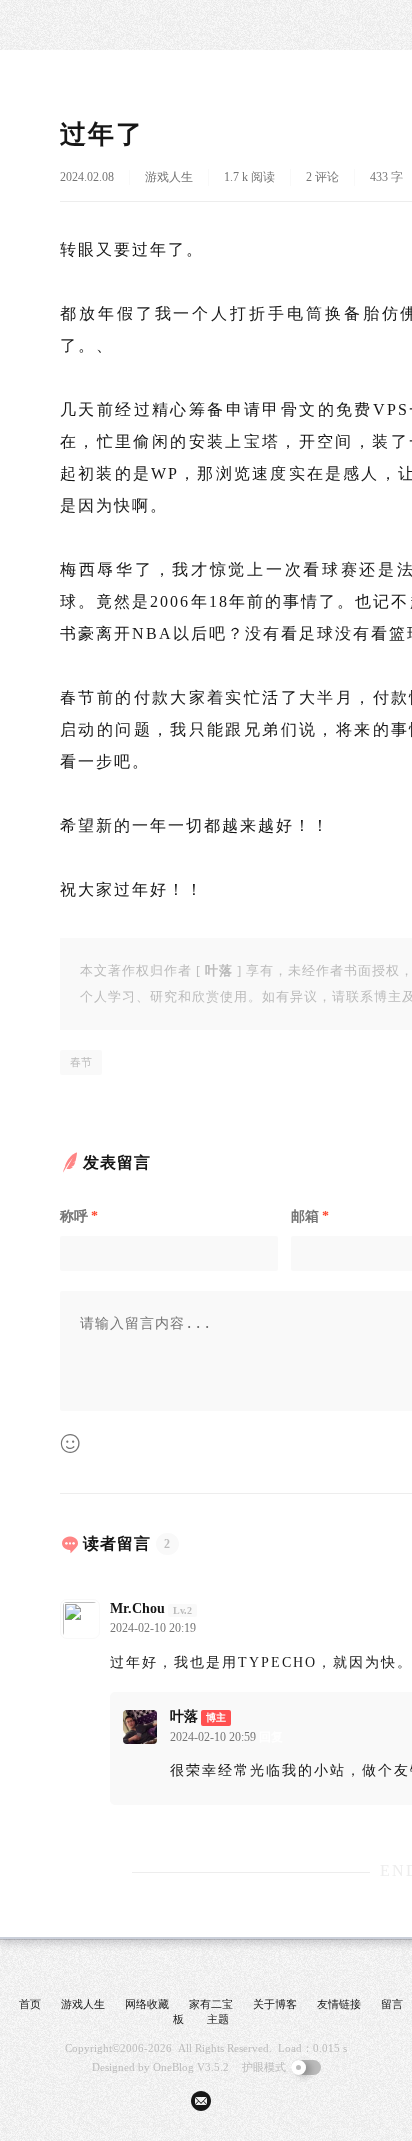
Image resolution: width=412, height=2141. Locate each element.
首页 (30, 2004)
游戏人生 (169, 177)
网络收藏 (147, 2004)
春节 (81, 1062)
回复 (211, 1628)
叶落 (184, 1716)
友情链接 (339, 2004)
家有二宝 (211, 2004)
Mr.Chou (137, 1608)
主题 (218, 2019)
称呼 (79, 1216)
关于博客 (275, 2004)
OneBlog (173, 2067)
